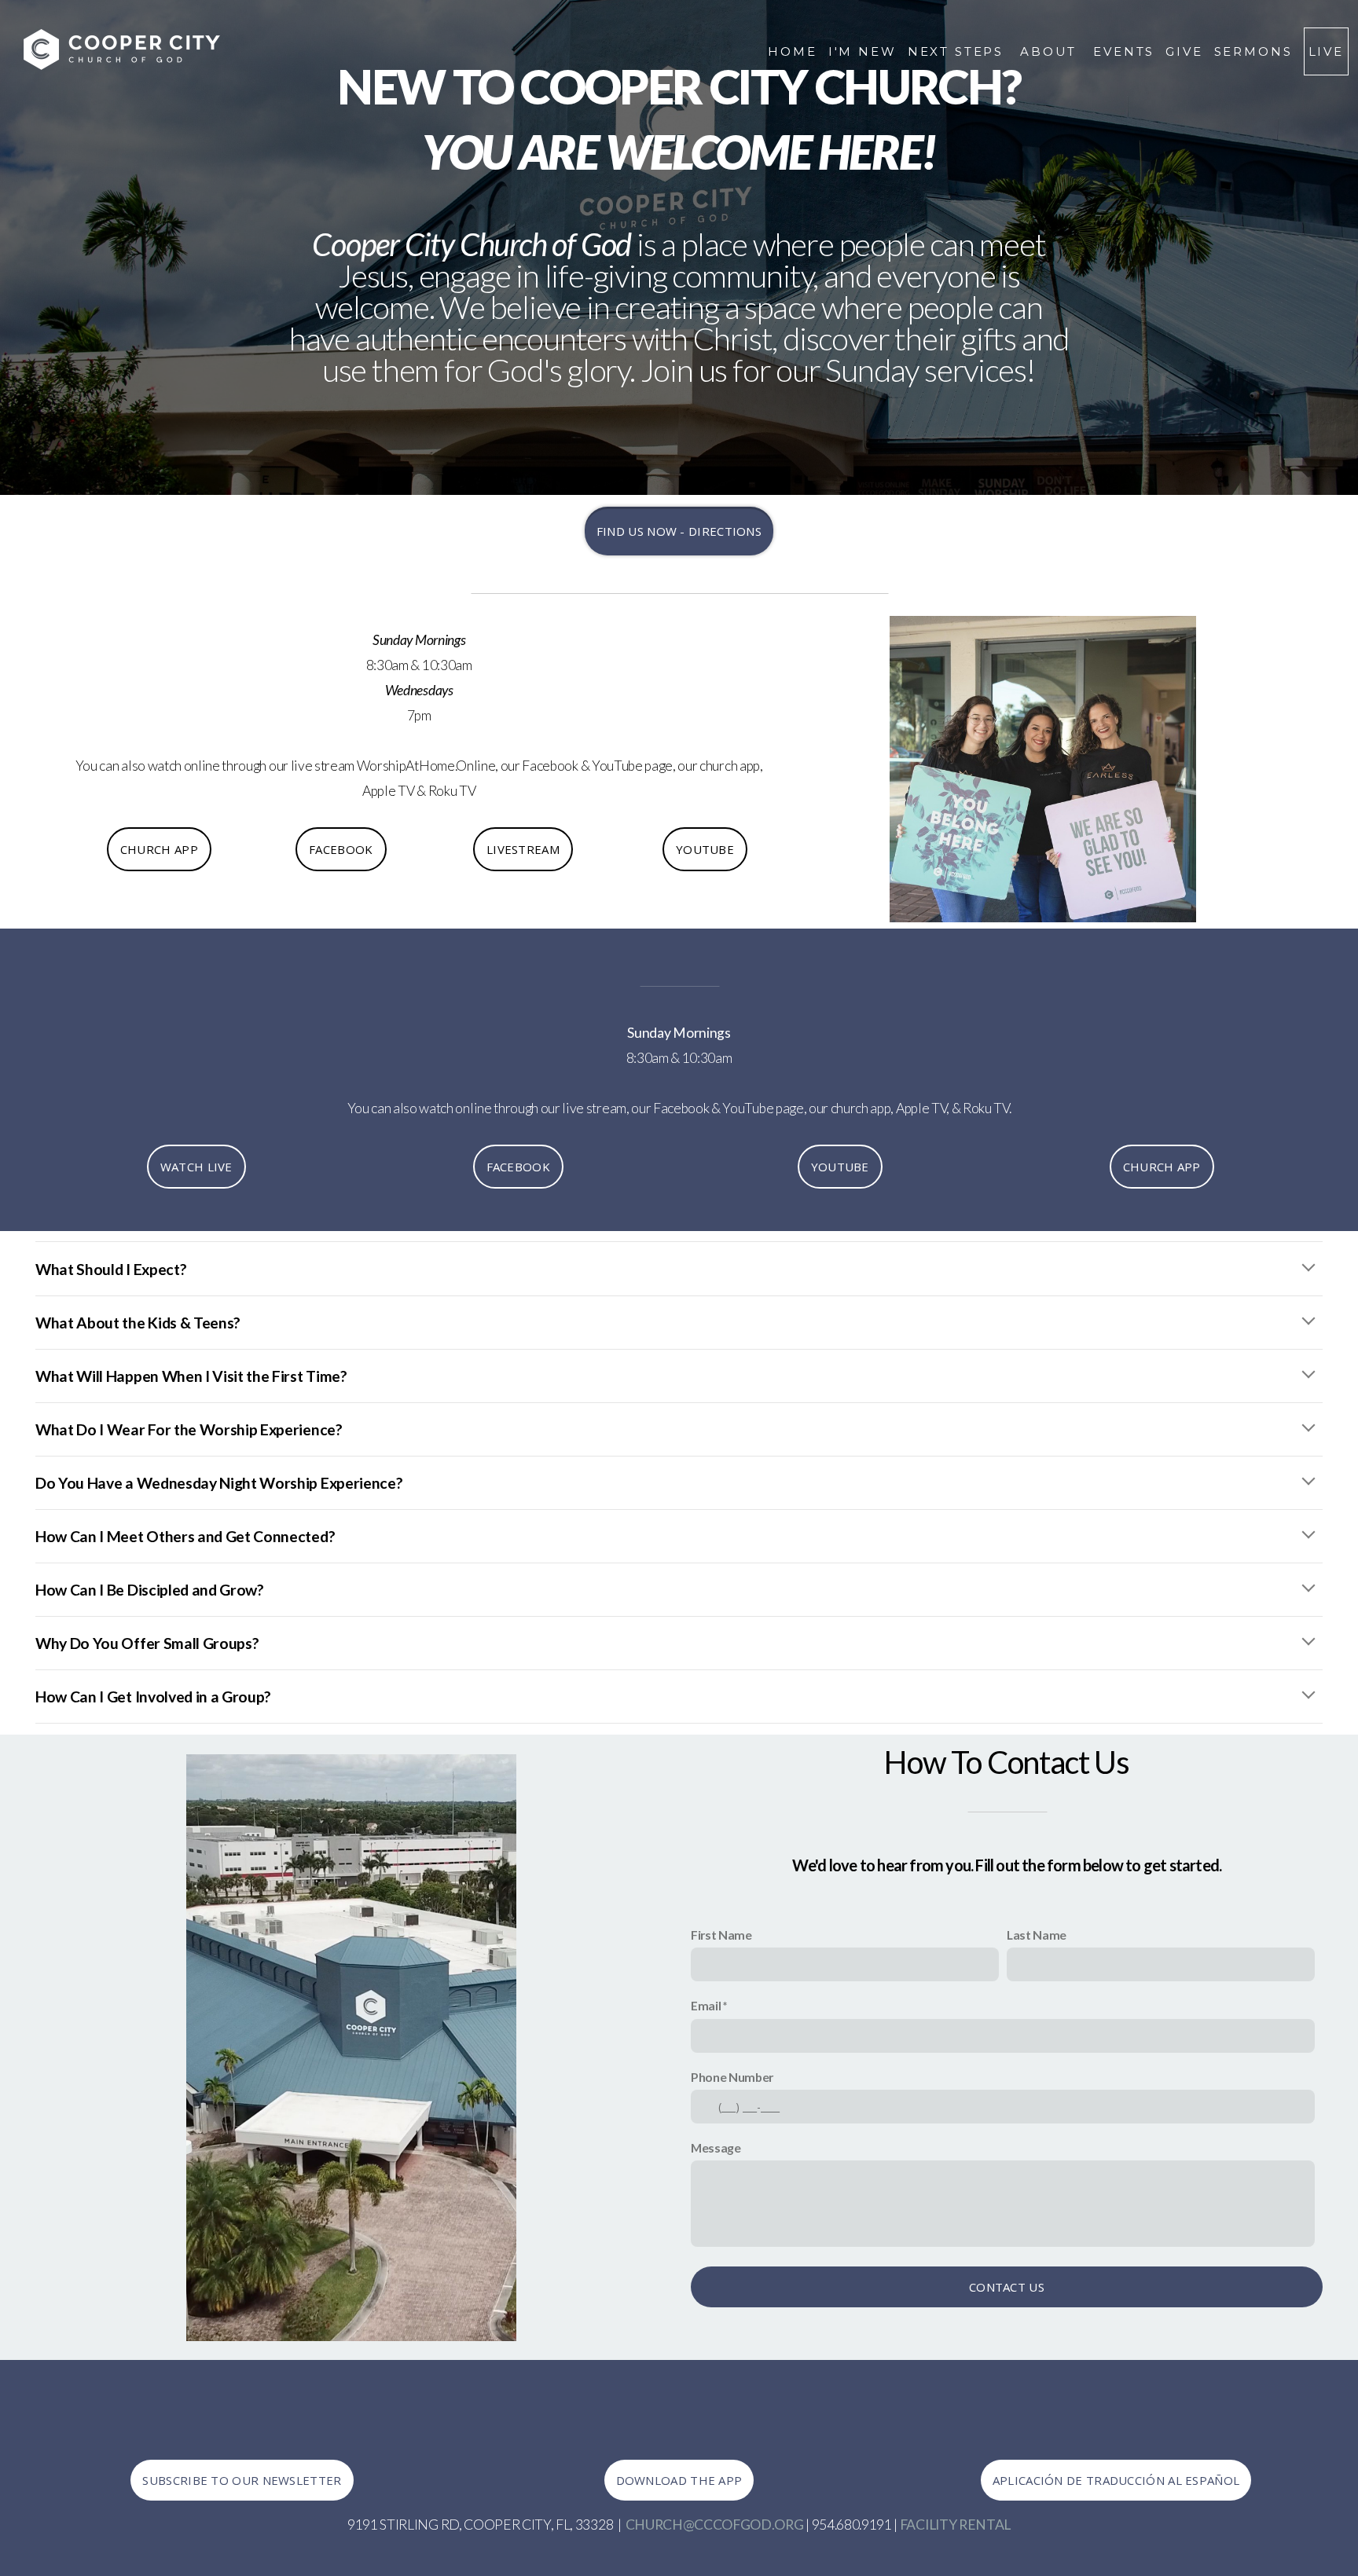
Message (716, 2147)
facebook (341, 849)
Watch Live (196, 1167)
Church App (1162, 1167)
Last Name (1037, 1935)
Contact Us (1007, 2287)
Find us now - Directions (679, 531)
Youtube (705, 849)
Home (792, 51)
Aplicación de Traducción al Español (1116, 2480)
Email (706, 2005)
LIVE (1326, 51)
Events (1124, 51)
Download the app (679, 2480)
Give (1184, 51)
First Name (721, 1935)
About (1051, 51)
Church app (159, 849)
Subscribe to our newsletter (242, 2480)
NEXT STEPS (958, 51)
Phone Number (732, 2077)
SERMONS (1253, 51)
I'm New (863, 51)
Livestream (523, 849)
